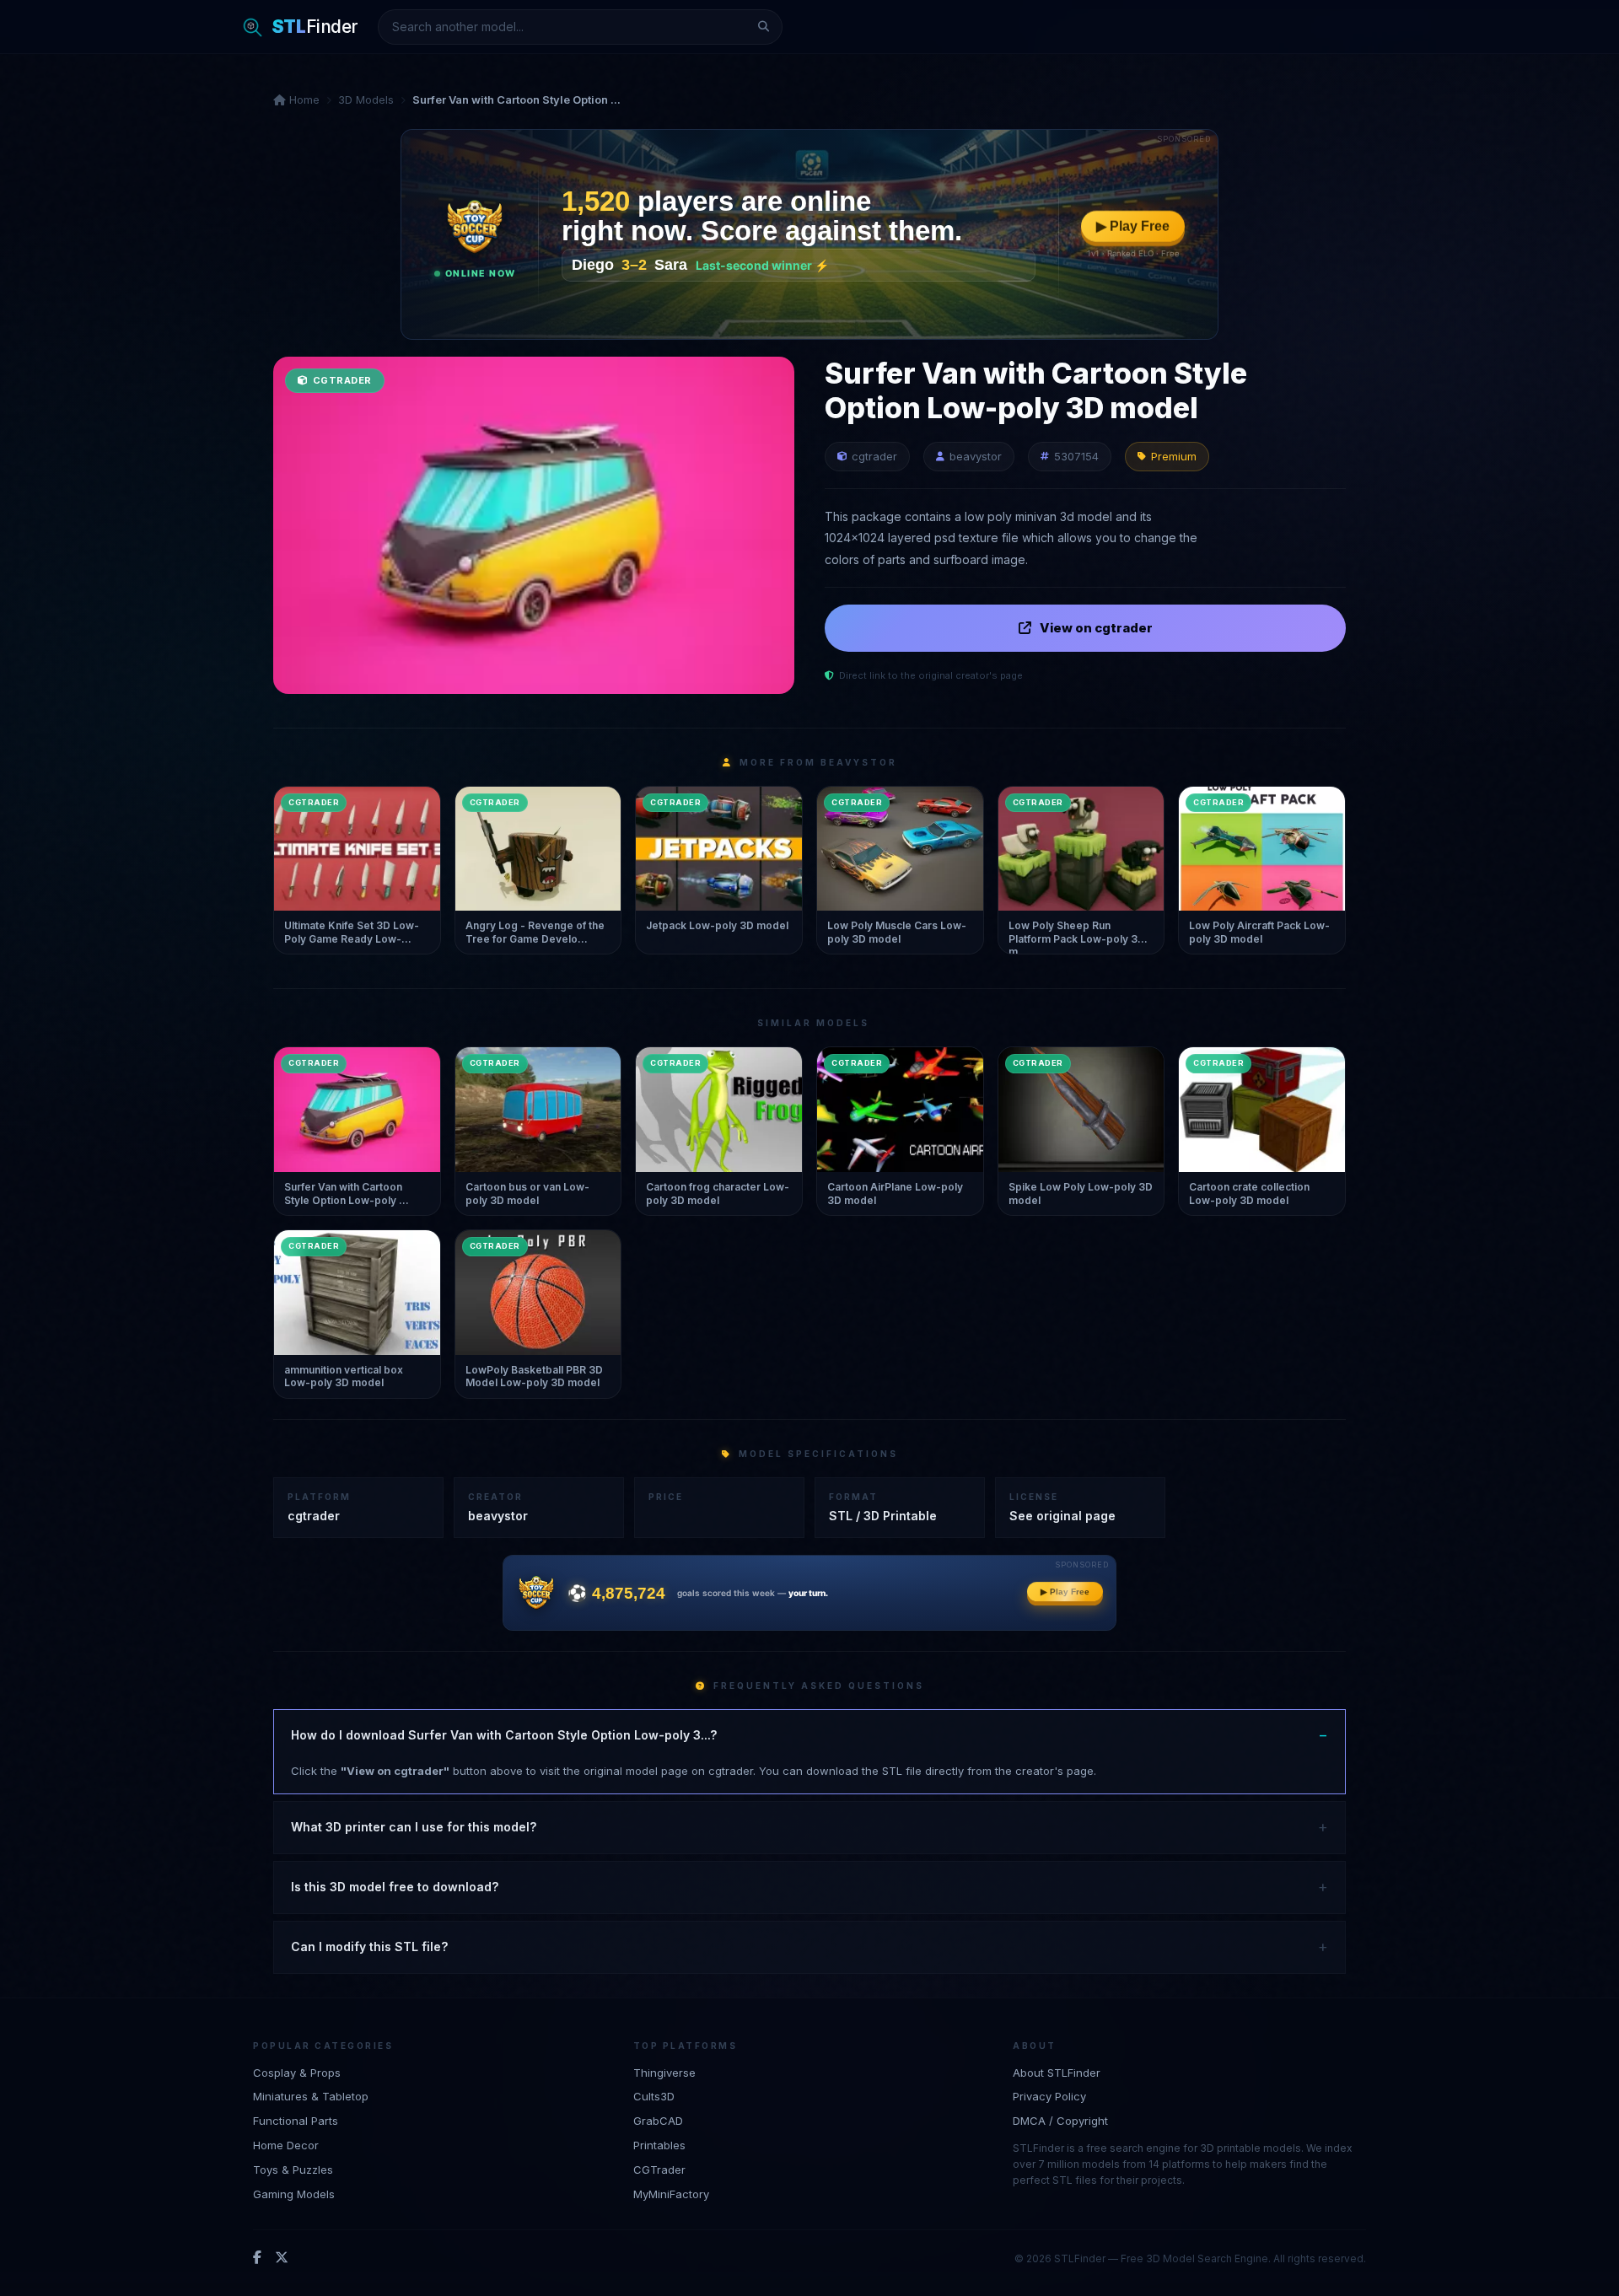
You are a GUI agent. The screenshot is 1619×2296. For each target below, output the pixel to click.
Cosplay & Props (297, 2073)
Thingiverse (664, 2073)
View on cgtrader (1096, 628)
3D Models (366, 99)
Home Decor (286, 2145)
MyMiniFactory (671, 2194)
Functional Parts (296, 2121)
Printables (659, 2145)
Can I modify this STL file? (369, 1946)
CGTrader (659, 2170)
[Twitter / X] (282, 2258)
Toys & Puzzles (293, 2170)
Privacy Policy (1049, 2096)
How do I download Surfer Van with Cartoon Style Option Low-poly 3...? (504, 1735)
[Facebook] (257, 2258)
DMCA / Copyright (1060, 2121)
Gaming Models (294, 2194)
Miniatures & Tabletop (311, 2096)
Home (303, 99)
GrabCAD (658, 2121)
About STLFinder (1057, 2073)
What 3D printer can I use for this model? (414, 1827)
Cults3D (654, 2096)
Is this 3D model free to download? (395, 1887)
